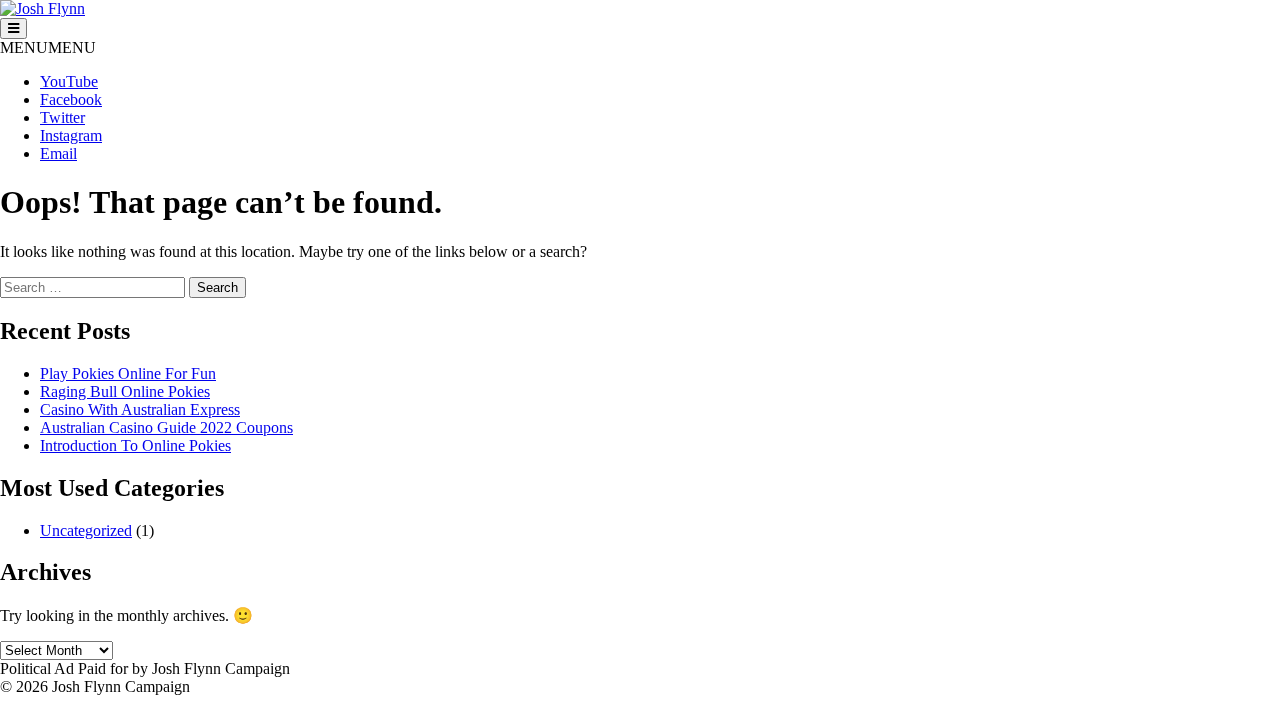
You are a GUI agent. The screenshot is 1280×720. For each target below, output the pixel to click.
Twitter (62, 117)
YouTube (69, 81)
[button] (48, 47)
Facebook (71, 99)
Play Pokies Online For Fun (128, 373)
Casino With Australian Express (140, 409)
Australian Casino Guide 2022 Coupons (166, 427)
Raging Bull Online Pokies (125, 391)
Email (58, 153)
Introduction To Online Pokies (135, 445)
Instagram (71, 135)
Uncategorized (86, 530)
